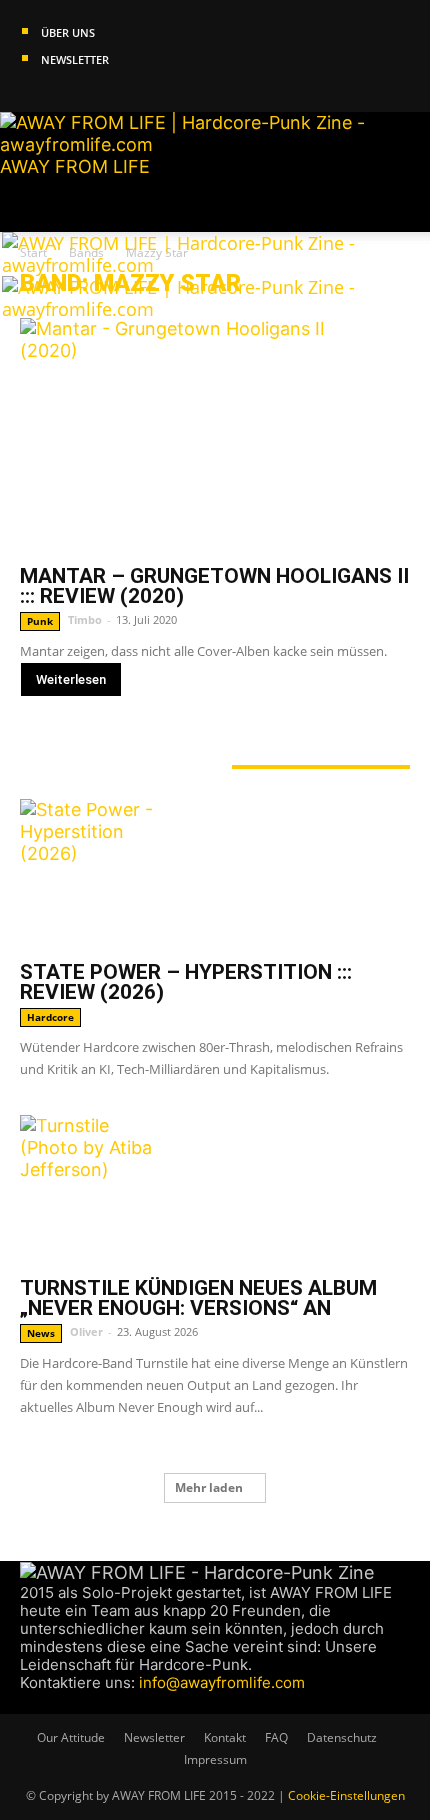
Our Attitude (71, 1737)
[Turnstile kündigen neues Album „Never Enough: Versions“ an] (215, 1190)
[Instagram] (48, 101)
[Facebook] (29, 101)
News (41, 1333)
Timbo (85, 619)
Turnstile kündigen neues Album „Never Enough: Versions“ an (198, 1298)
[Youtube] (103, 101)
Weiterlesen (71, 679)
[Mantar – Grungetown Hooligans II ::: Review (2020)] (215, 435)
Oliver (86, 1331)
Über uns (68, 32)
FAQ (276, 1737)
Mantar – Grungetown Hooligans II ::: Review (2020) (214, 586)
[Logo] (184, 265)
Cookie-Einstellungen (346, 1795)
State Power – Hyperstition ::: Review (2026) (186, 982)
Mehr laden (209, 1487)
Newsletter (75, 59)
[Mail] (67, 101)
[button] (34, 205)
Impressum (215, 1759)
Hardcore (50, 1017)
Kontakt (225, 1737)
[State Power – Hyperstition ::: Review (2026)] (215, 874)
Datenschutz (342, 1737)
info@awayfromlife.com (222, 1682)
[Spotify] (86, 101)
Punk (40, 621)
